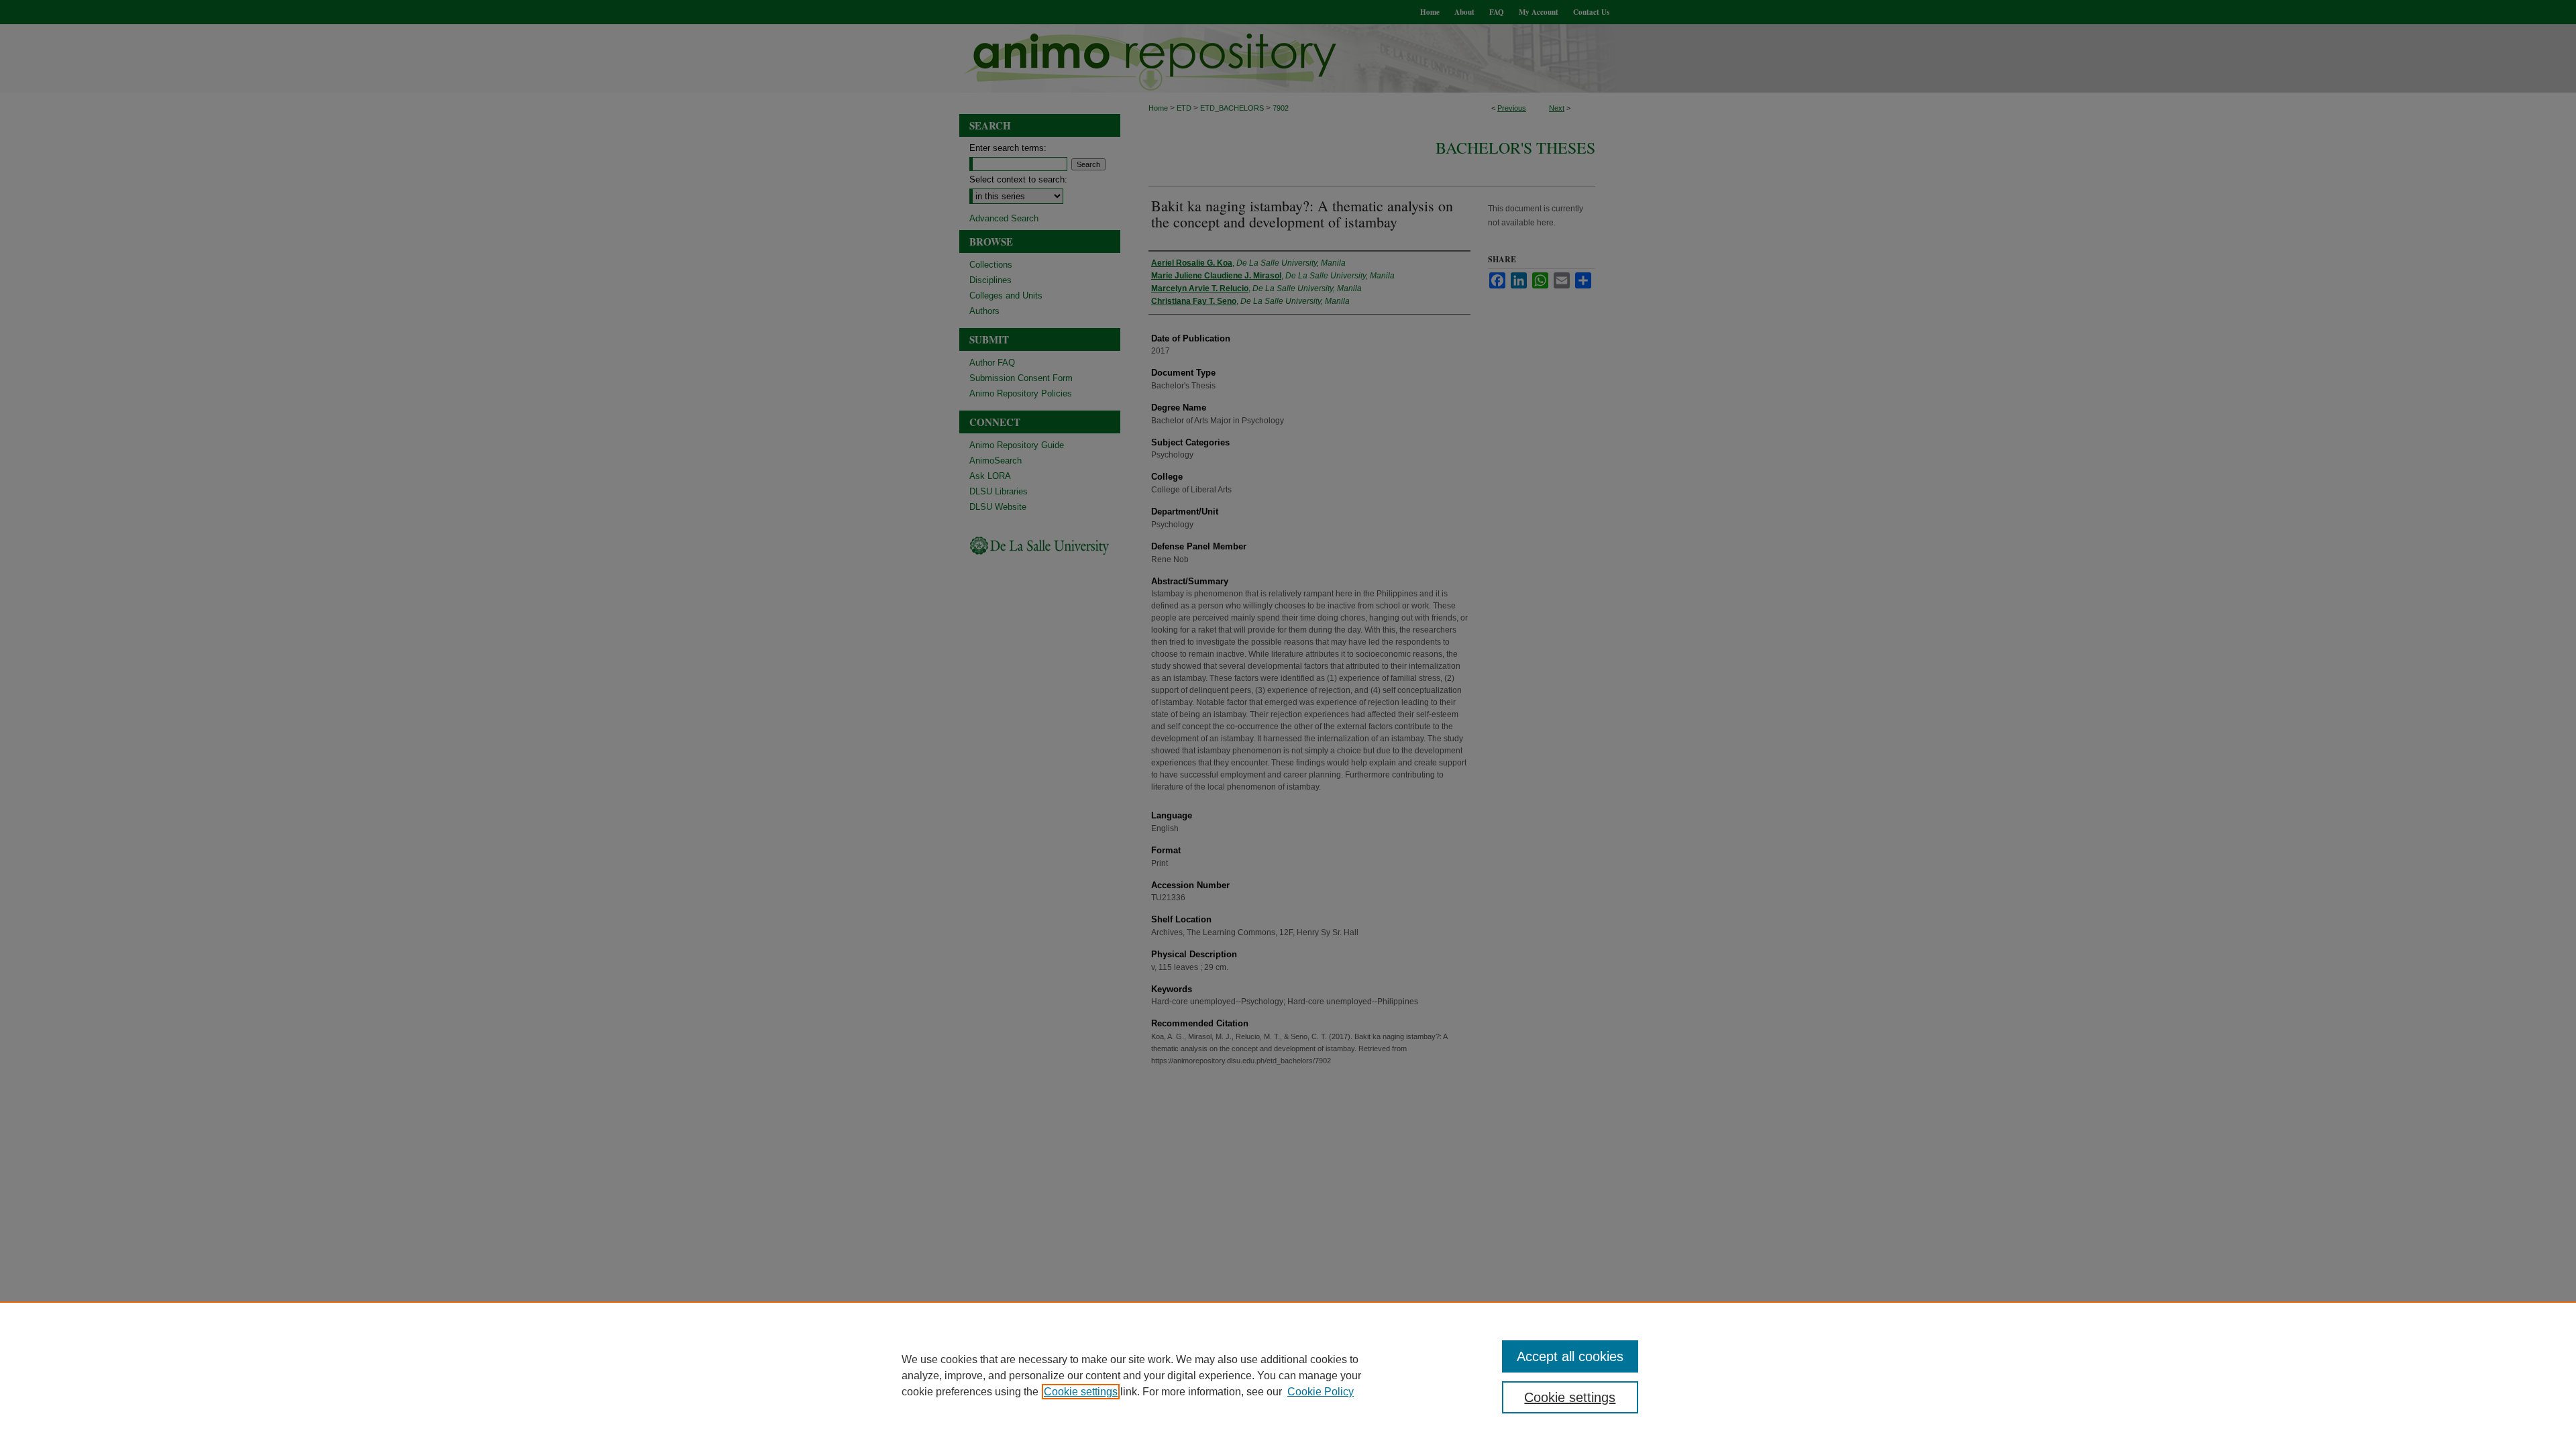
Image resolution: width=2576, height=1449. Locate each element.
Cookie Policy (1321, 1392)
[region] (1288, 1375)
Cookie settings (1081, 1392)
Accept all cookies (1570, 1356)
